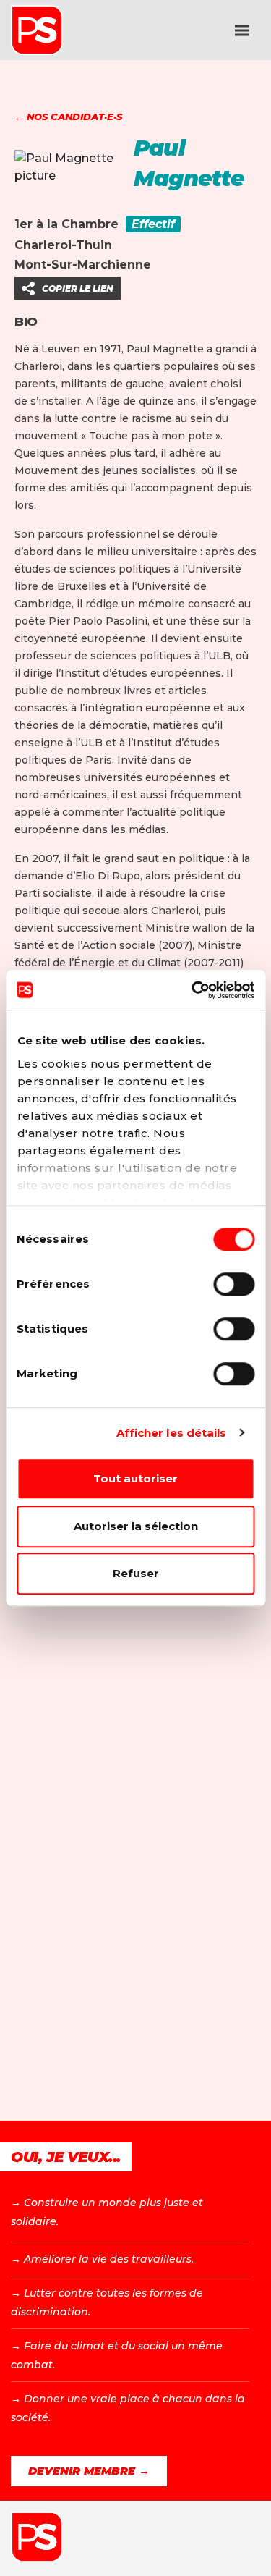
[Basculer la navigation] (242, 30)
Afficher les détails (172, 1433)
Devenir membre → (89, 2471)
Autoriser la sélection (136, 1526)
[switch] (234, 1284)
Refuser (136, 1573)
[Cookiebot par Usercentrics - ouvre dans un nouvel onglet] (193, 990)
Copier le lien (78, 288)
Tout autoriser (135, 1478)
